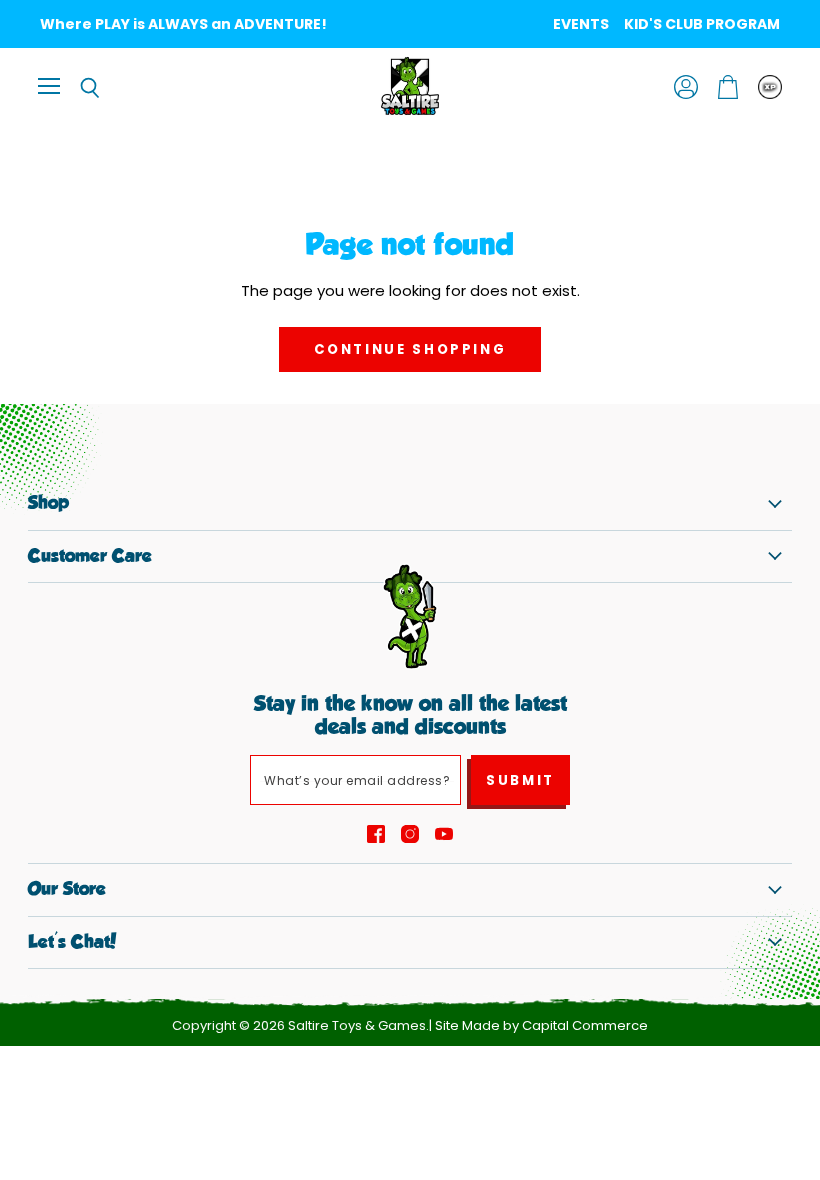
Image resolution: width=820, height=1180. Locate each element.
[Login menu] (770, 87)
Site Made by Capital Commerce (541, 1025)
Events (581, 24)
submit (520, 780)
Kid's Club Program (702, 24)
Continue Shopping (410, 349)
